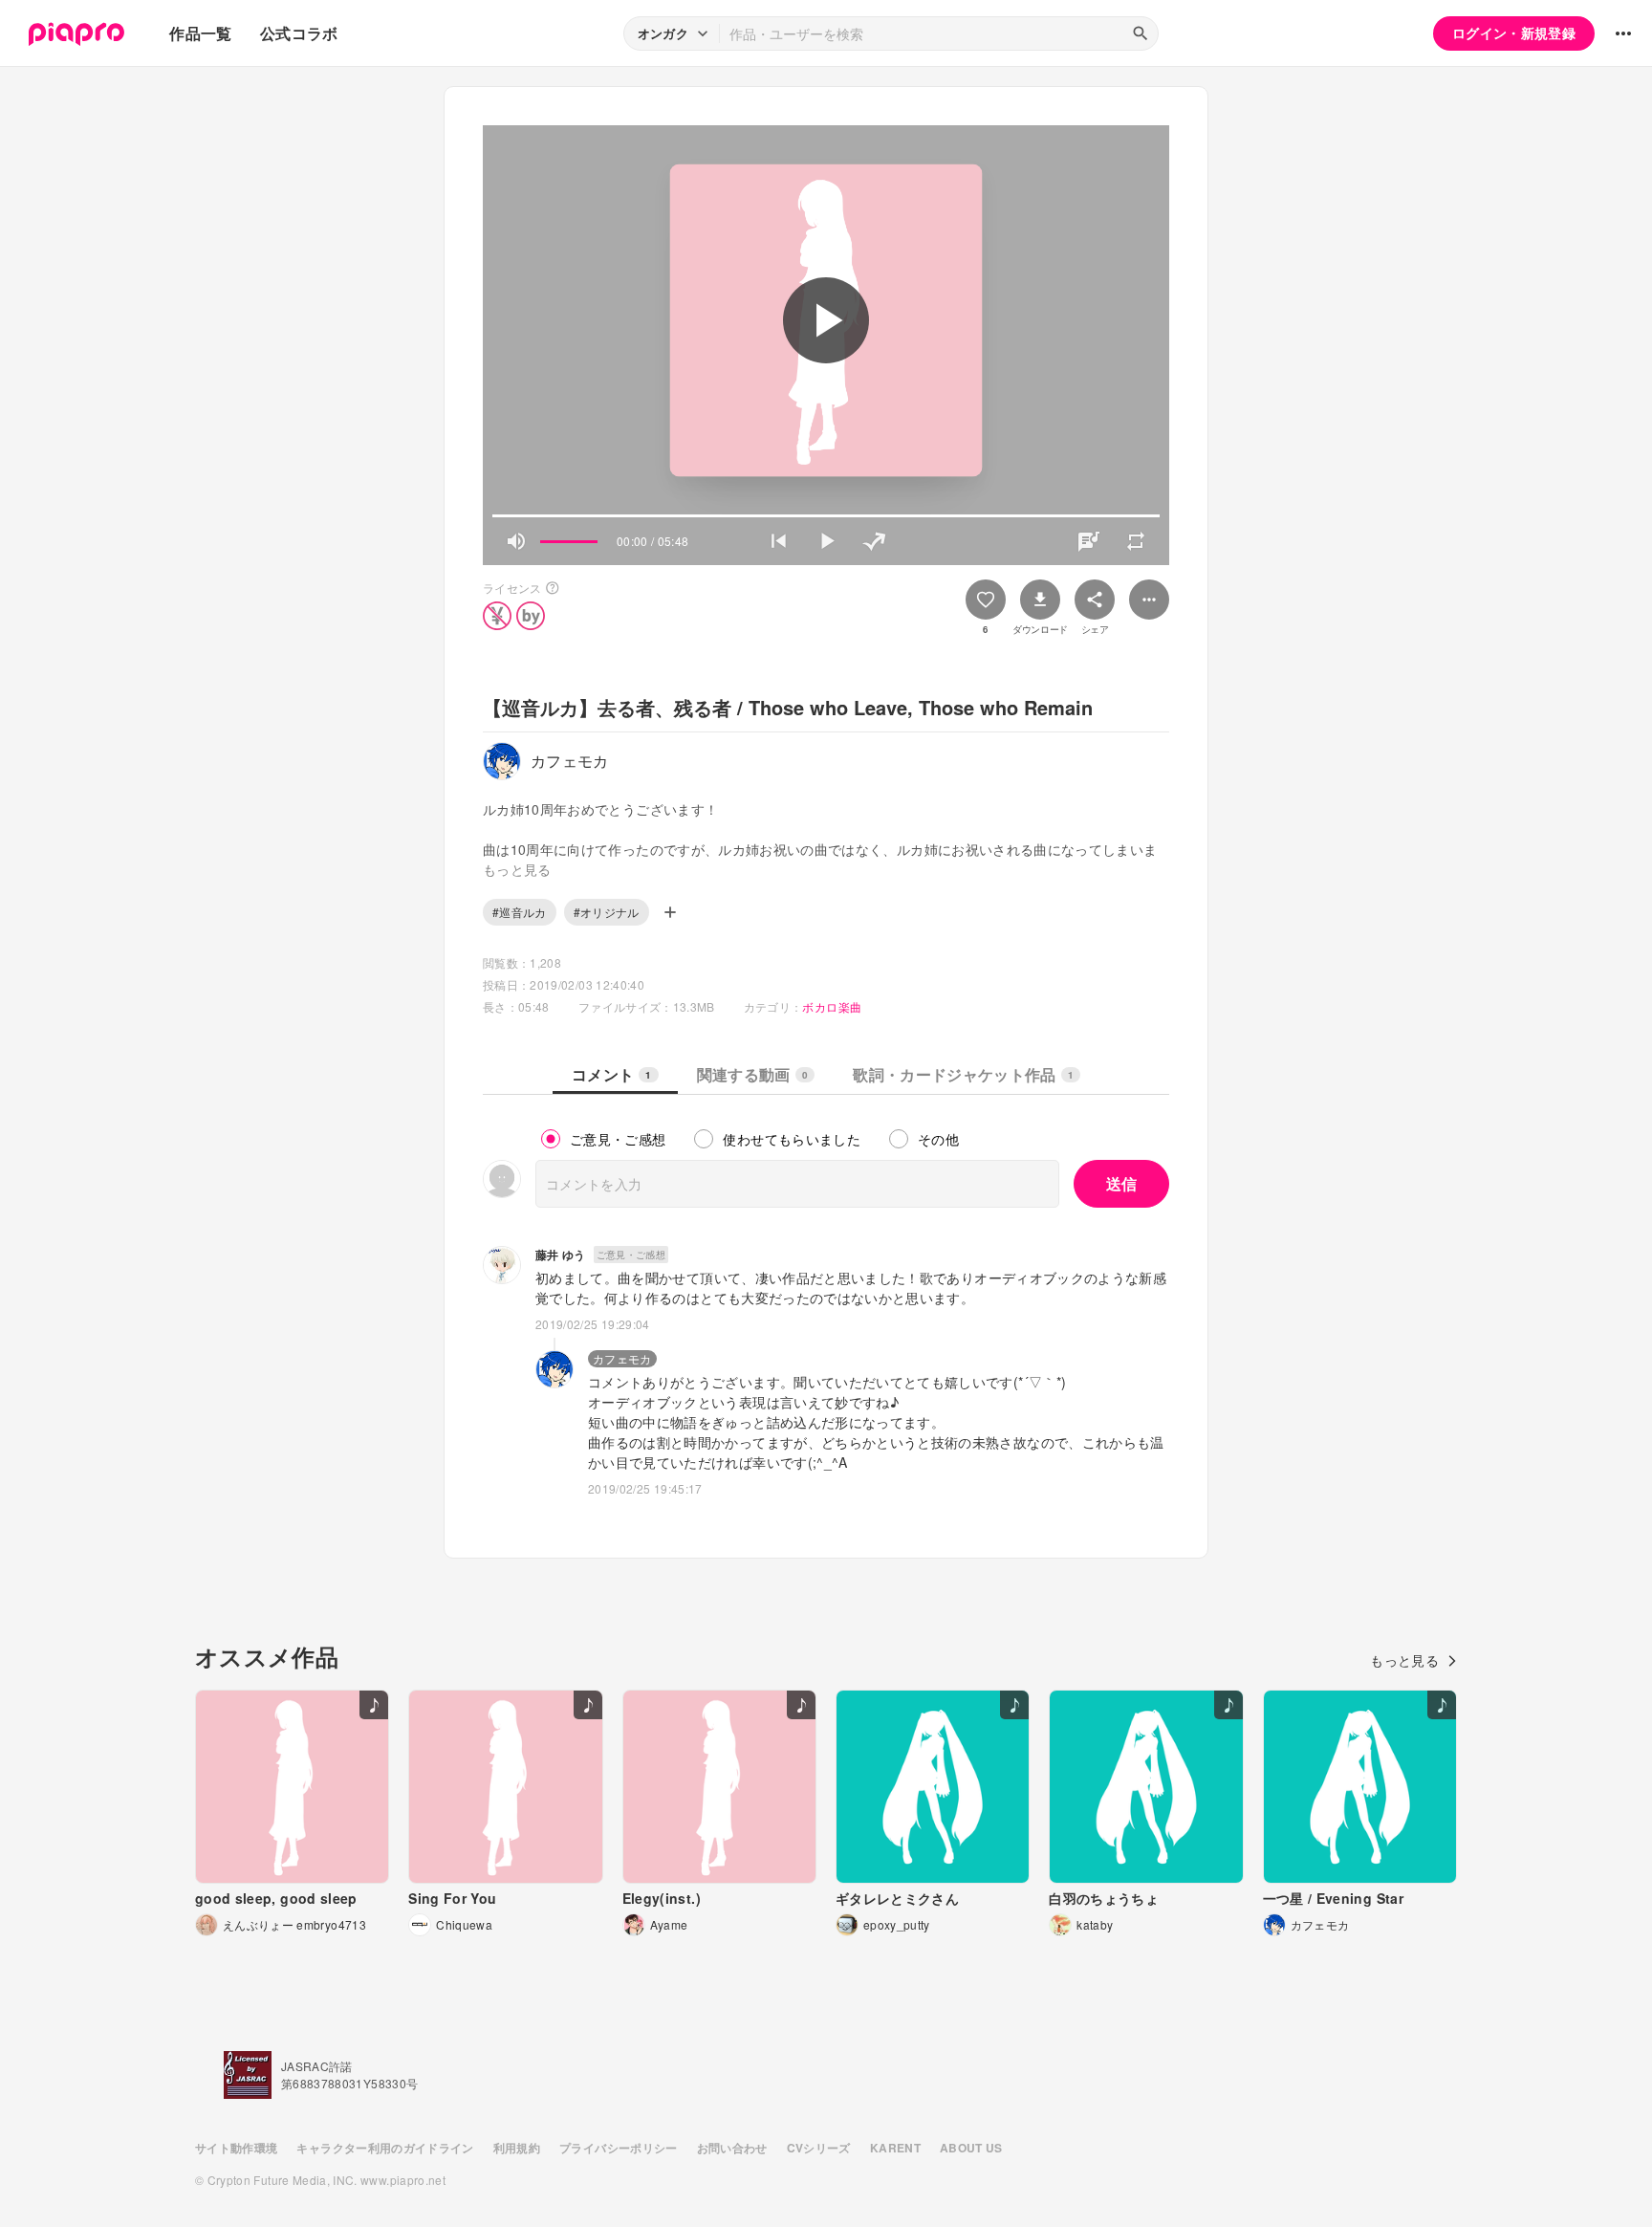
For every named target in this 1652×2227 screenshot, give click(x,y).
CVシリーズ (819, 2148)
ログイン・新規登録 (1514, 33)
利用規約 (517, 2148)
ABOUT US (971, 2148)
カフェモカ (622, 1358)
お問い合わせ (732, 2148)
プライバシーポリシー (619, 2148)
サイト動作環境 (236, 2148)
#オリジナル (607, 912)
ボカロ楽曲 (832, 1006)
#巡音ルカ (520, 912)
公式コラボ (299, 33)
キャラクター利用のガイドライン (385, 2148)
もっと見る (1404, 1660)
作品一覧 (200, 33)
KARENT (895, 2148)
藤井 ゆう (561, 1255)
